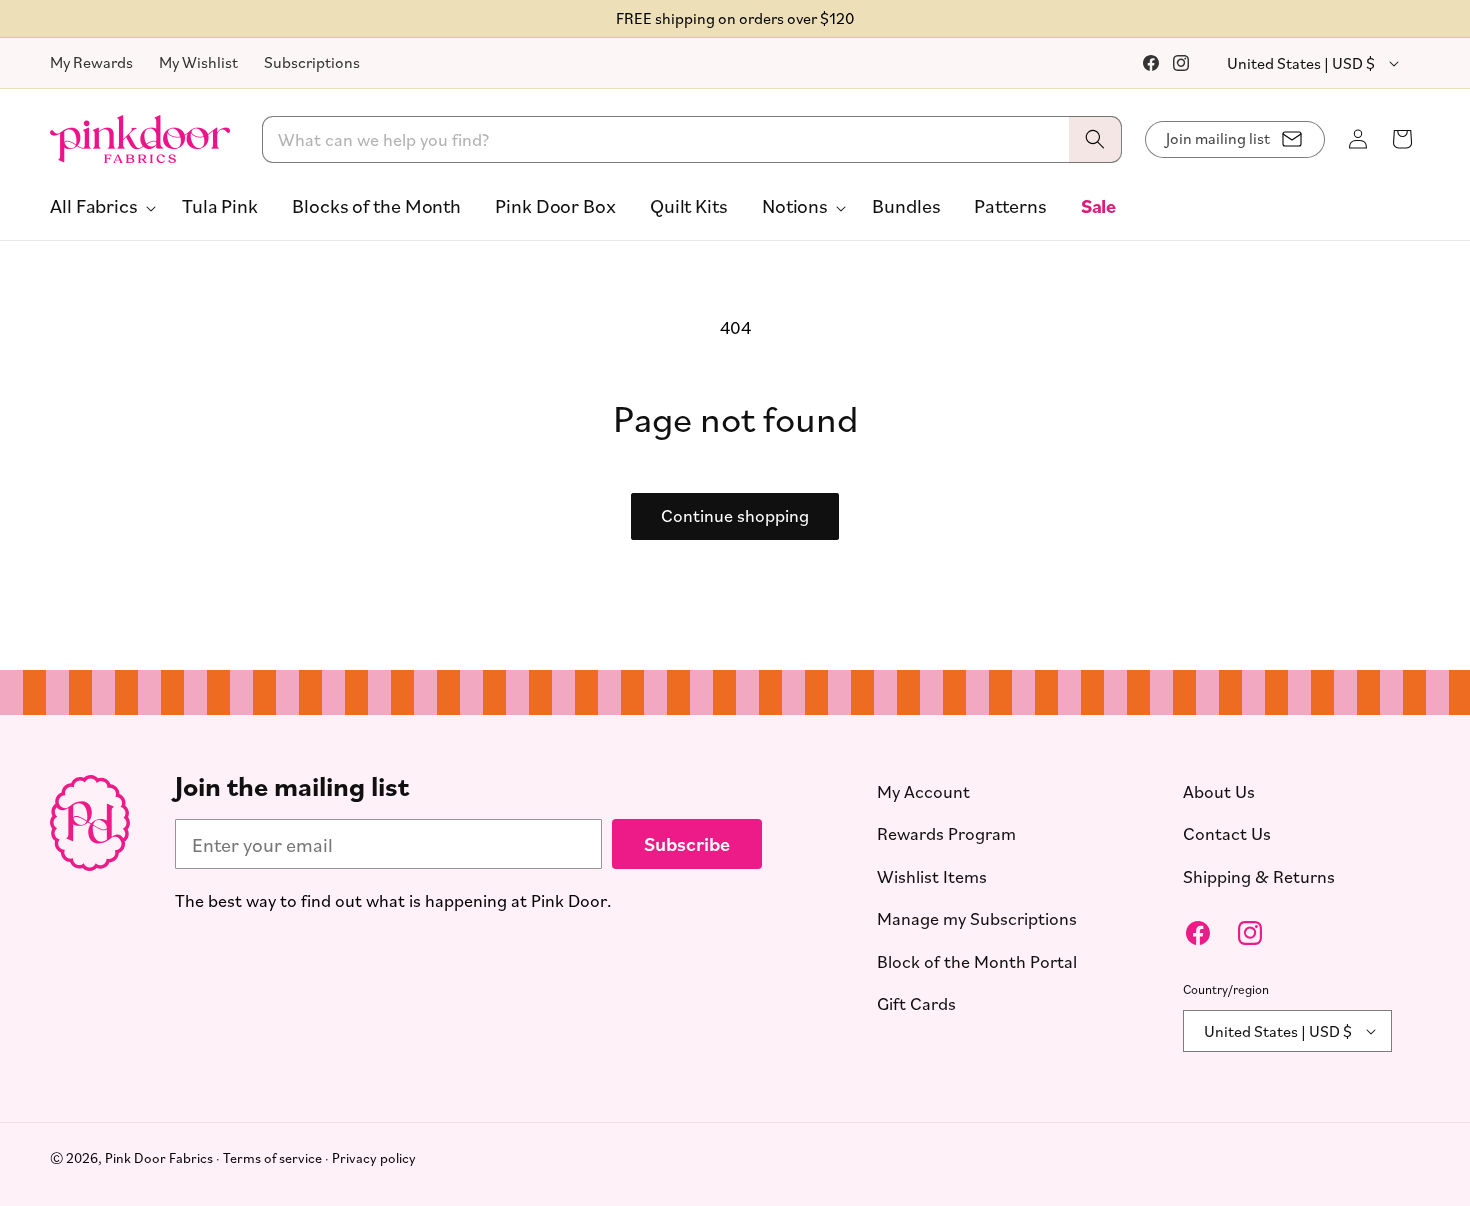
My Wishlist (198, 62)
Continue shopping (735, 515)
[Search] (1095, 139)
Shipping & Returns (1259, 876)
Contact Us (1227, 833)
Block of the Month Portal (977, 961)
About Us (1219, 791)
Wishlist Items (932, 876)
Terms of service (272, 1157)
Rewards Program (946, 833)
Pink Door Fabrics (159, 1157)
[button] (99, 206)
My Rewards (91, 62)
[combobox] (692, 139)
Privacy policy (374, 1157)
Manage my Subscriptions (977, 918)
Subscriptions (312, 62)
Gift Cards (916, 1003)
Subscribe (687, 843)
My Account (923, 791)
